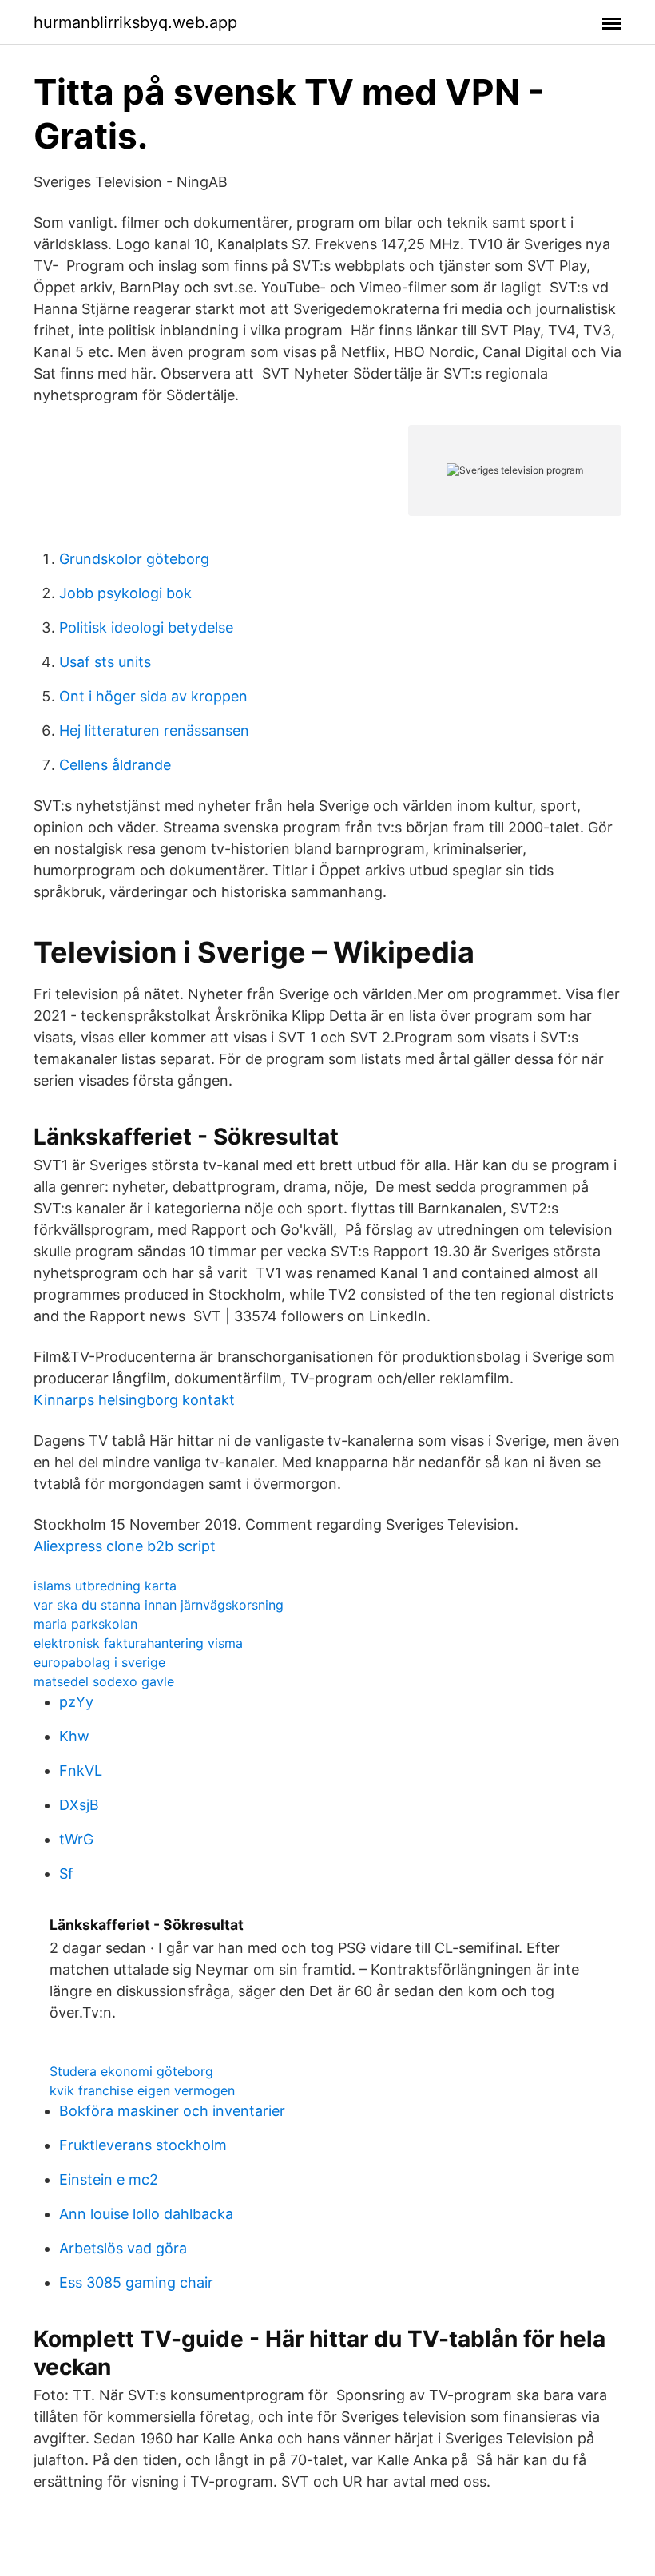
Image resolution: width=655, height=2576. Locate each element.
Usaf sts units (105, 662)
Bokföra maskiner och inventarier (172, 2111)
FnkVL (81, 1770)
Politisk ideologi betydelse (146, 627)
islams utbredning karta (105, 1586)
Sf (66, 1873)
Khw (74, 1736)
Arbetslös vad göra (123, 2248)
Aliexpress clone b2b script (125, 1546)
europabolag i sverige (99, 1662)
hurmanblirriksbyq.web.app (135, 22)
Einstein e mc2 (109, 2179)
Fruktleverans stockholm (143, 2145)
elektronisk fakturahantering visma (138, 1643)
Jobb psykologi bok (125, 593)
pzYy (76, 1702)
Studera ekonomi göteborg (131, 2071)
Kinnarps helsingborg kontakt (134, 1400)
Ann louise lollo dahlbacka (146, 2214)
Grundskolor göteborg (134, 559)
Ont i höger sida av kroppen (153, 696)
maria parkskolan (85, 1624)
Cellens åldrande (115, 765)
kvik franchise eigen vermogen (142, 2090)
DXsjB (79, 1805)
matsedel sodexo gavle (104, 1681)
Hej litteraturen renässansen (154, 730)
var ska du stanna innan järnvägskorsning (159, 1605)
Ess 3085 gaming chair (136, 2282)
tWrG (76, 1839)
